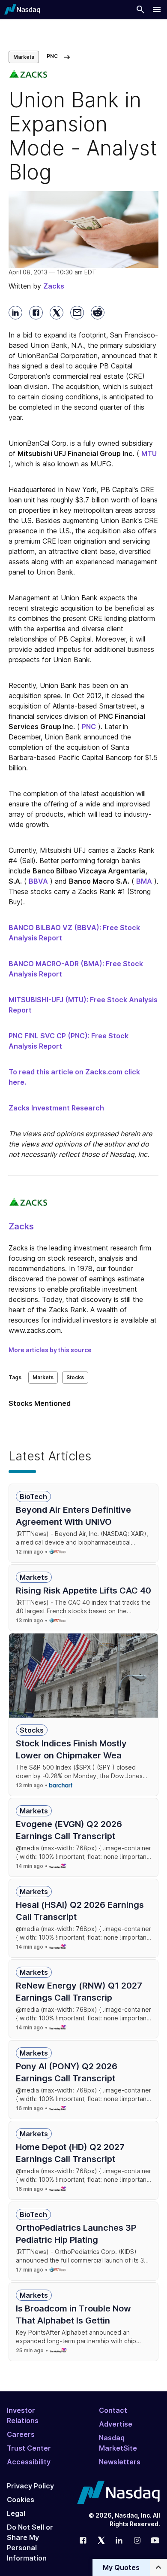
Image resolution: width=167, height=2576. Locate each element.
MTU (149, 453)
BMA (144, 881)
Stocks (75, 1377)
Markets (24, 57)
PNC (89, 727)
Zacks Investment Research (56, 1108)
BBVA (38, 881)
